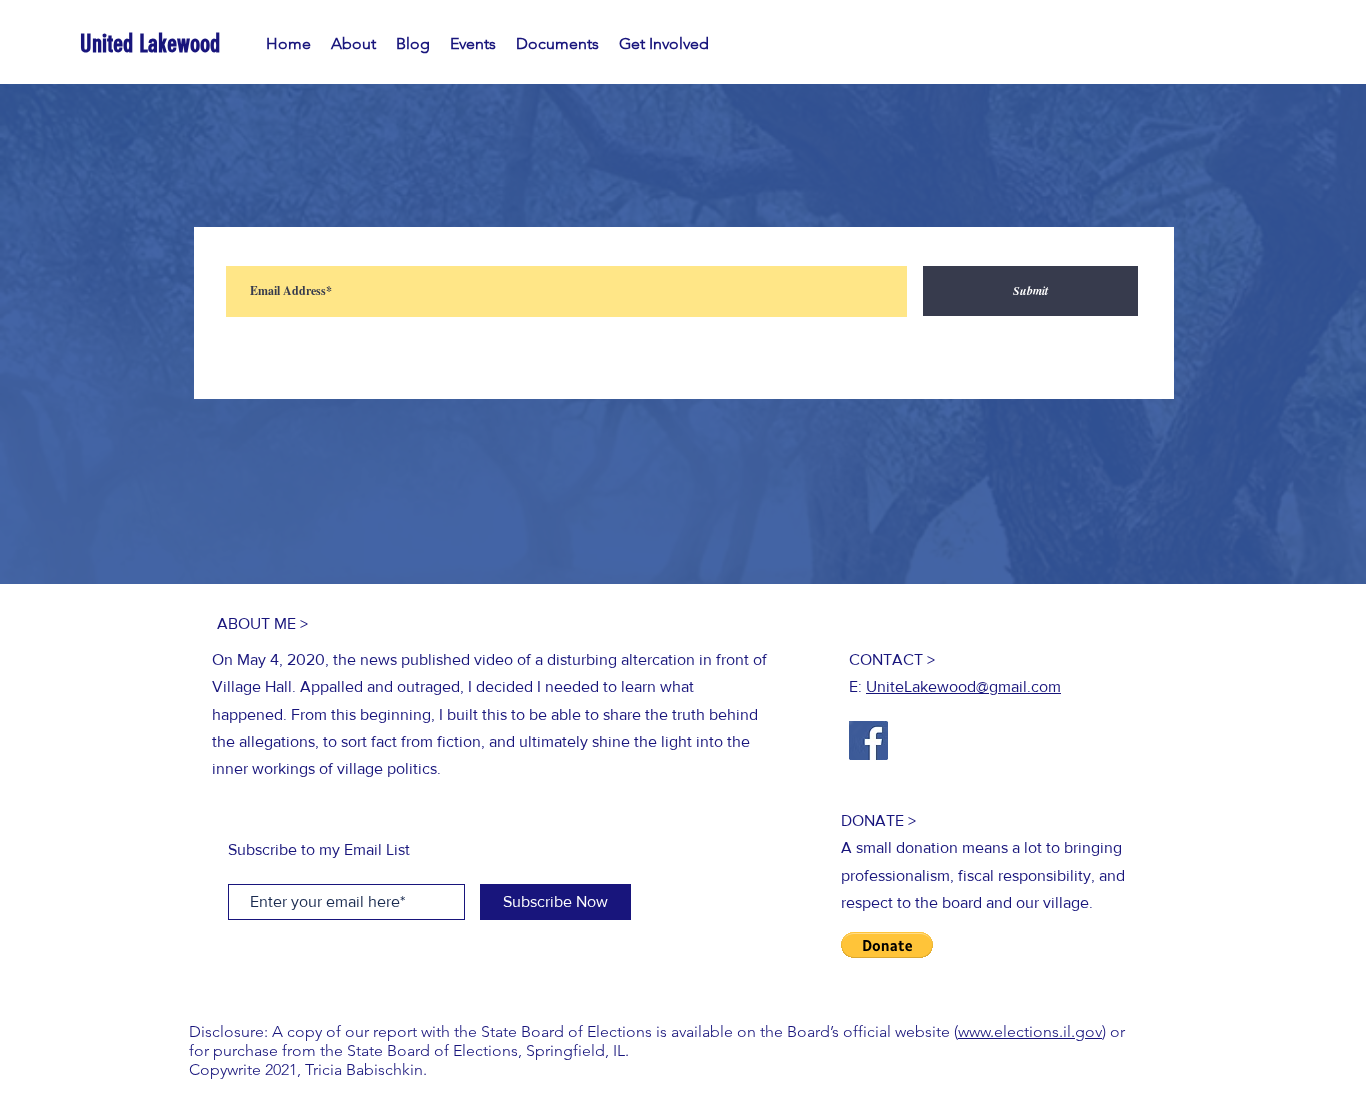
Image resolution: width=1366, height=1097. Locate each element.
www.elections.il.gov (1030, 1031)
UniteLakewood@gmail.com (963, 686)
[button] (887, 945)
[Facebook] (868, 740)
